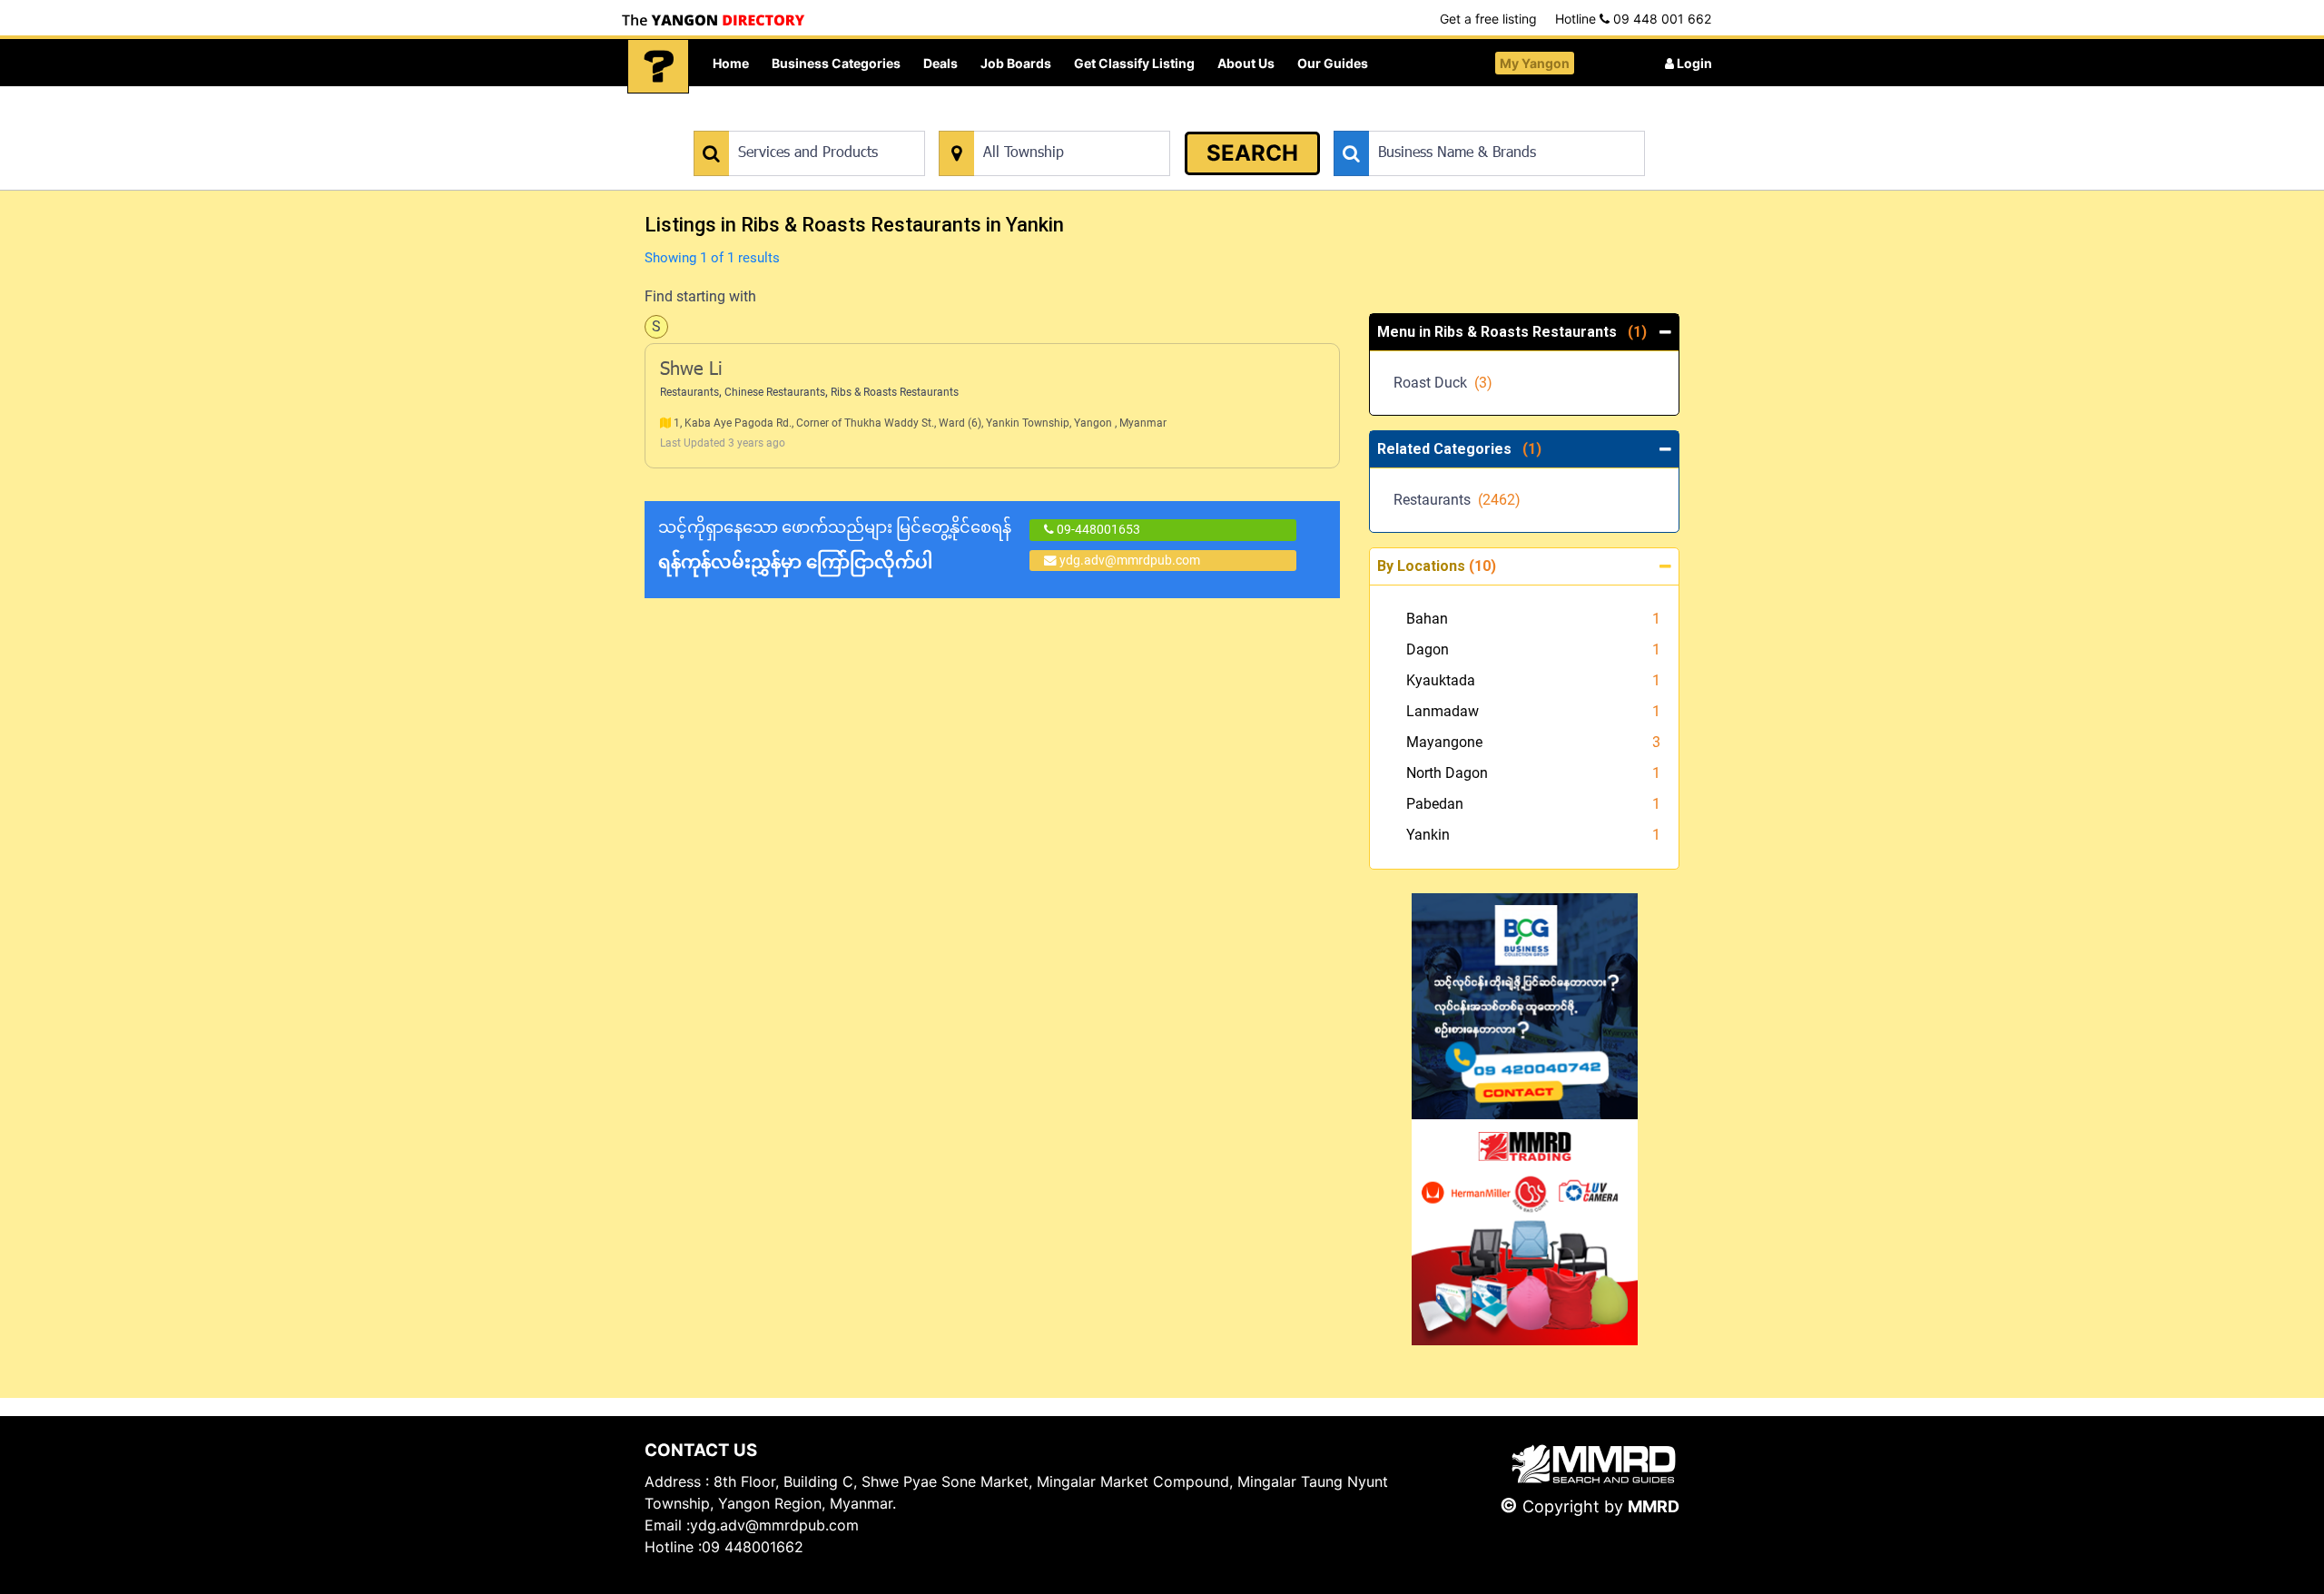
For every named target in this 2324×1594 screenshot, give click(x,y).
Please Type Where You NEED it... (1033, 121)
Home (731, 63)
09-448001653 (1097, 529)
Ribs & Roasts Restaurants (895, 392)
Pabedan (1435, 804)
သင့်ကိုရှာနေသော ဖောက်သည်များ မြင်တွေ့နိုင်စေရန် (835, 545)
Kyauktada (1441, 680)
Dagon (1428, 649)
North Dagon (1447, 773)
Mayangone (1444, 742)
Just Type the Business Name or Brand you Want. (1470, 121)
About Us (1246, 63)
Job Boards (1016, 63)
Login (1693, 63)
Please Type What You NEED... (778, 121)
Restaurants (689, 392)
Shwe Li (691, 370)
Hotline (1633, 19)
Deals (940, 63)
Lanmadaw (1443, 711)
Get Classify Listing (1134, 63)
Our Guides (1333, 63)
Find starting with (700, 296)
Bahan (1427, 619)
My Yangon (1535, 63)
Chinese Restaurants (775, 392)
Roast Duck (1443, 383)
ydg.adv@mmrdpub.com (1130, 560)
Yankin (1428, 835)
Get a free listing (1488, 19)
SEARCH (1252, 153)
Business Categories (836, 63)
